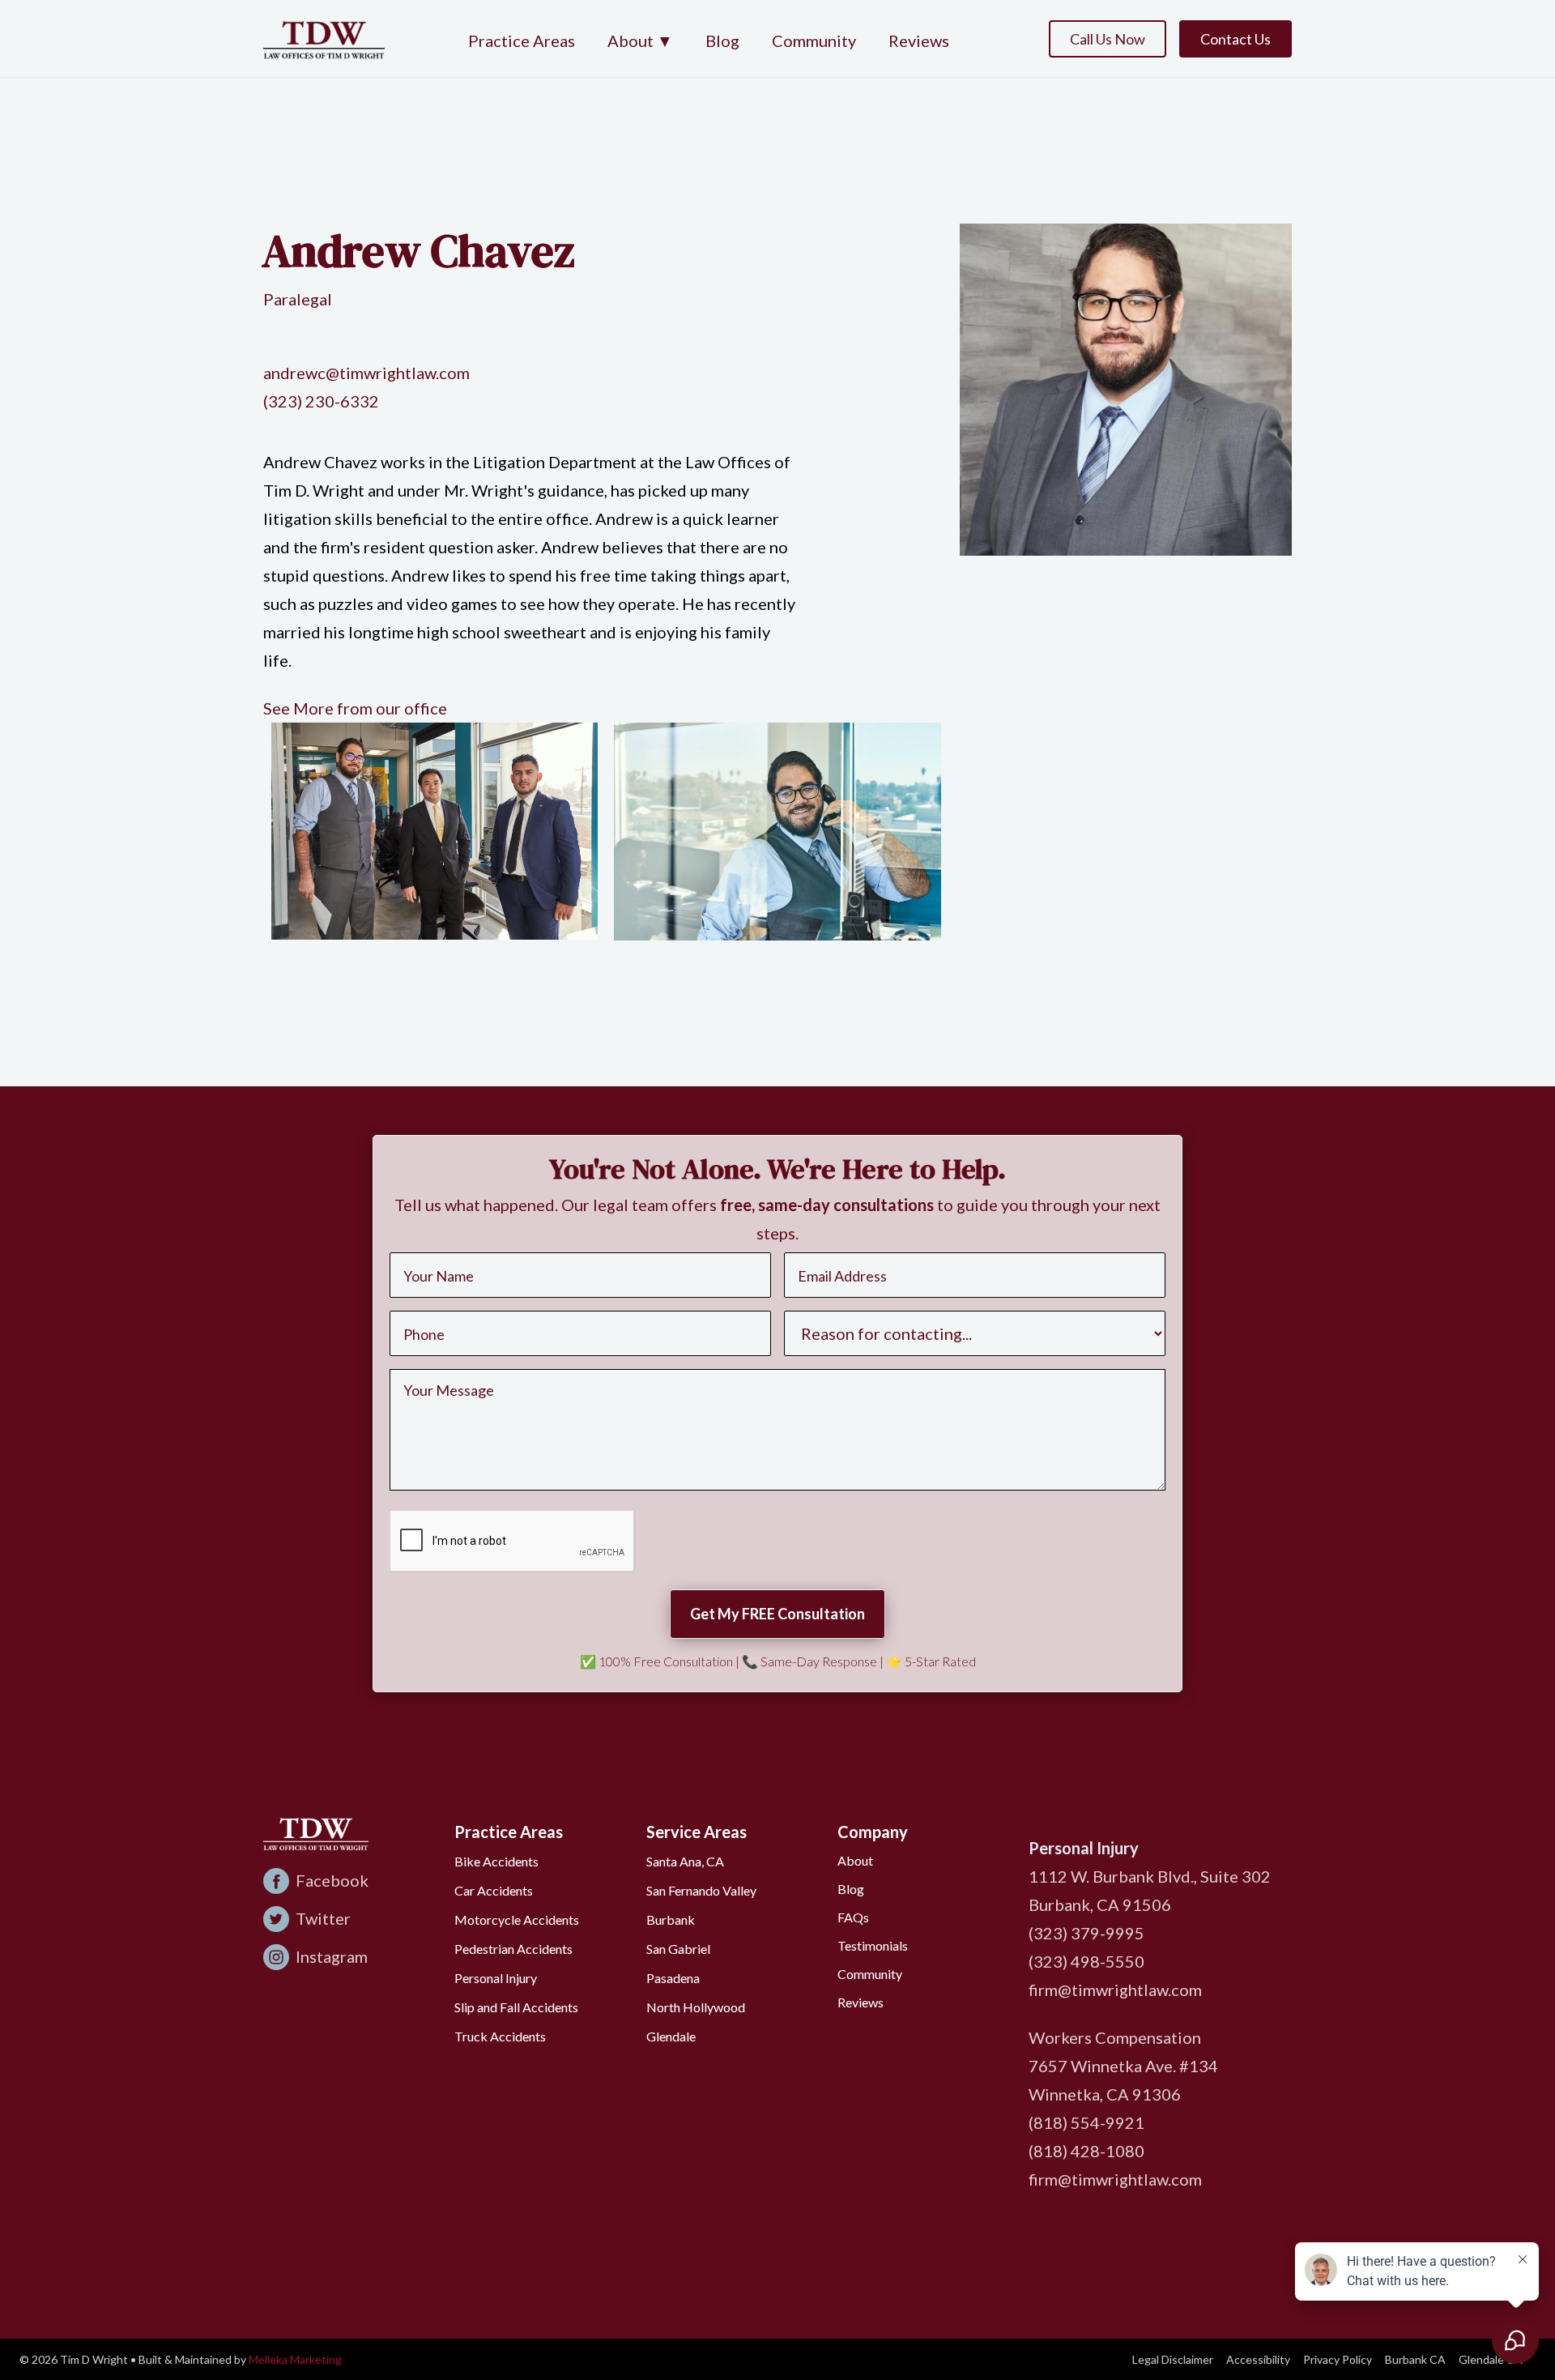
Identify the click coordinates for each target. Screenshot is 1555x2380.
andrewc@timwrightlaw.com (366, 373)
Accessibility (1258, 2359)
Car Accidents (494, 1890)
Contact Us (1235, 39)
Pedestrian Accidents (513, 1949)
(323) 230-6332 (321, 401)
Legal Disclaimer (1173, 2359)
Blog (722, 41)
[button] (640, 42)
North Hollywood (696, 2007)
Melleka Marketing (295, 2359)
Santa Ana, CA (685, 1861)
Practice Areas (522, 41)
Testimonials (873, 1945)
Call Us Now (1108, 39)
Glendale (671, 2036)
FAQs (853, 1917)
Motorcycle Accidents (517, 1919)
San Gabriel (678, 1949)
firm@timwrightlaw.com (1115, 1990)
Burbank (671, 1919)
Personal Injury (496, 1978)
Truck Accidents (500, 2036)
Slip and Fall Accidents (516, 2007)
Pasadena (673, 1978)
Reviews (919, 41)
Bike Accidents (496, 1861)
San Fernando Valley (701, 1890)
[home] (324, 38)
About (855, 1860)
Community (814, 41)
